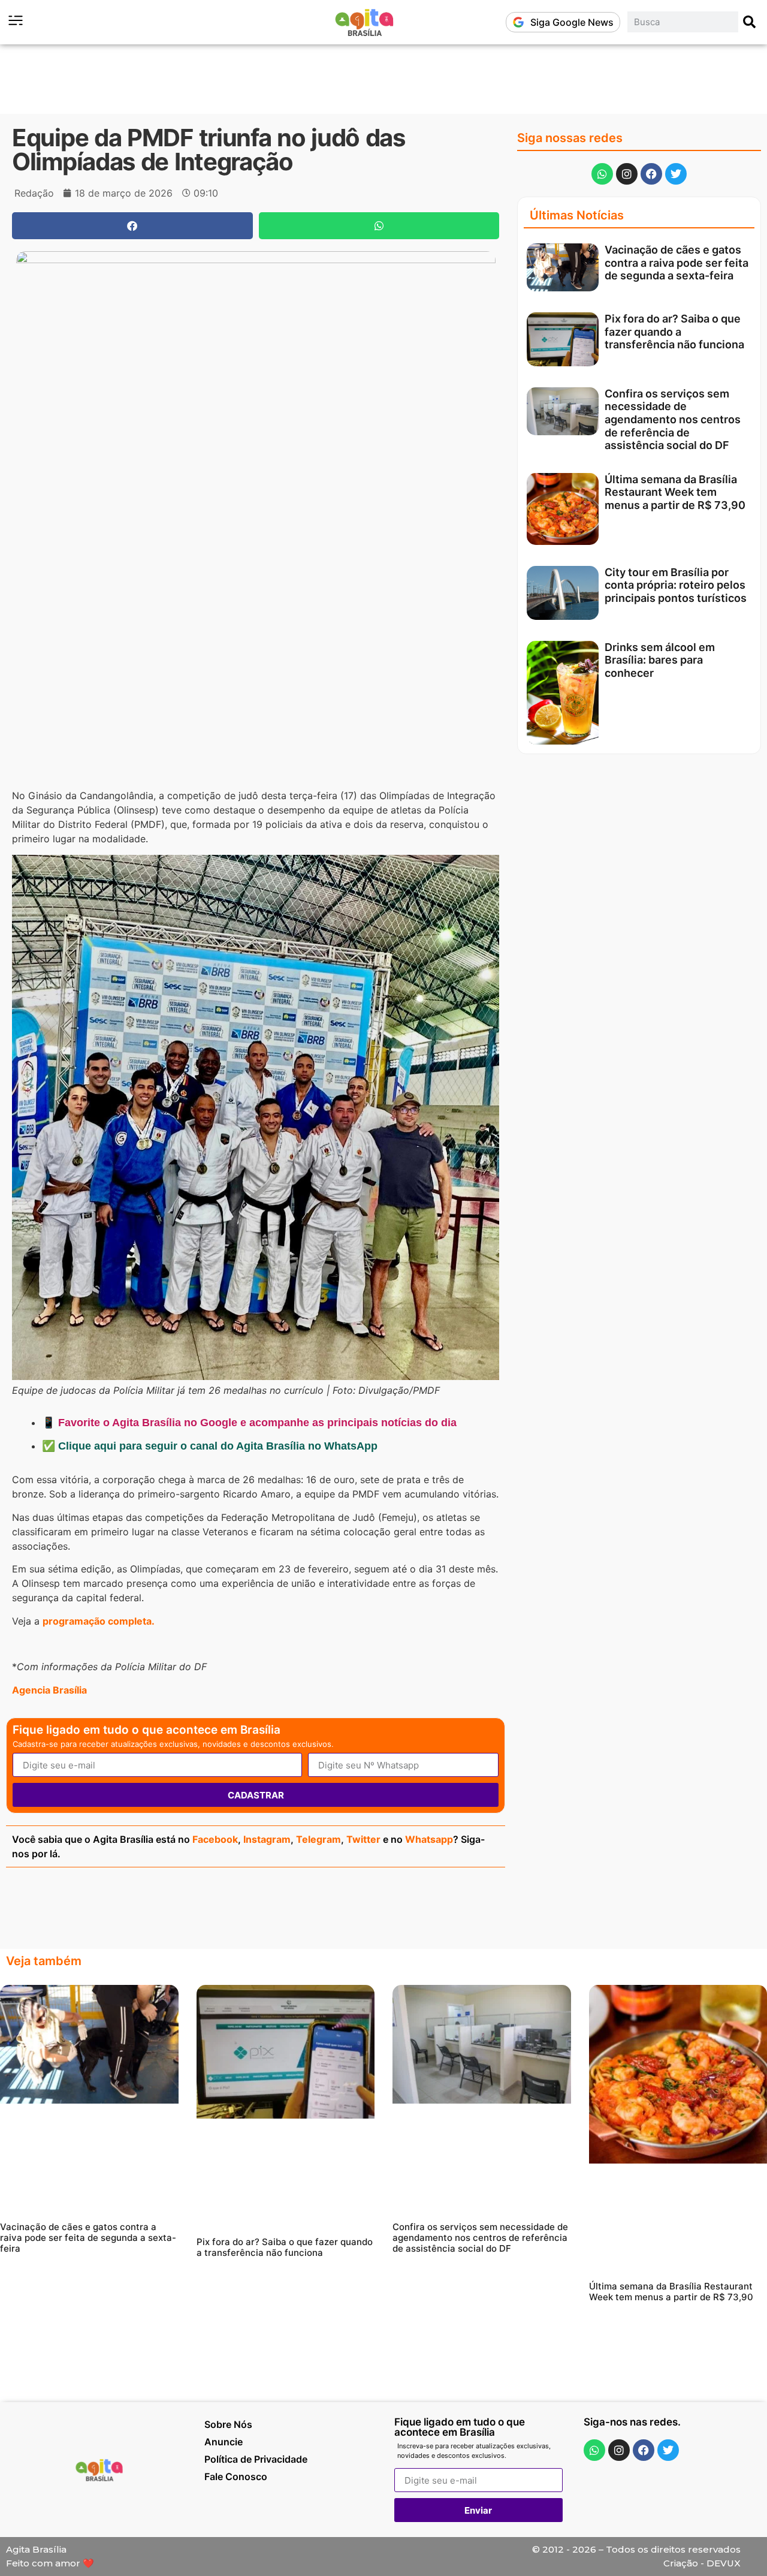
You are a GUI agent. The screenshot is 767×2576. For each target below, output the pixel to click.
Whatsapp (429, 1839)
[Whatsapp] (602, 174)
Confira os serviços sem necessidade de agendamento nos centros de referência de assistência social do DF (673, 419)
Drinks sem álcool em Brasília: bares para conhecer (660, 660)
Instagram (267, 1839)
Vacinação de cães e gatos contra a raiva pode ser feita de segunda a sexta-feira (677, 263)
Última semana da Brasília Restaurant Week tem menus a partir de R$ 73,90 (675, 492)
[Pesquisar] (750, 22)
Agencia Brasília (49, 1690)
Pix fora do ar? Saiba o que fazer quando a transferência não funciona (674, 332)
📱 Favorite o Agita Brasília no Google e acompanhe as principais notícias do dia (249, 1423)
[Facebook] (651, 174)
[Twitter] (676, 174)
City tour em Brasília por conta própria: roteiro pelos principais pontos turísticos (676, 585)
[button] (132, 226)
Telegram (318, 1839)
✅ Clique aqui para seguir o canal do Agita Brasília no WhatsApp (210, 1446)
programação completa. (99, 1621)
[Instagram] (627, 174)
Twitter (363, 1839)
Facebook (215, 1839)
